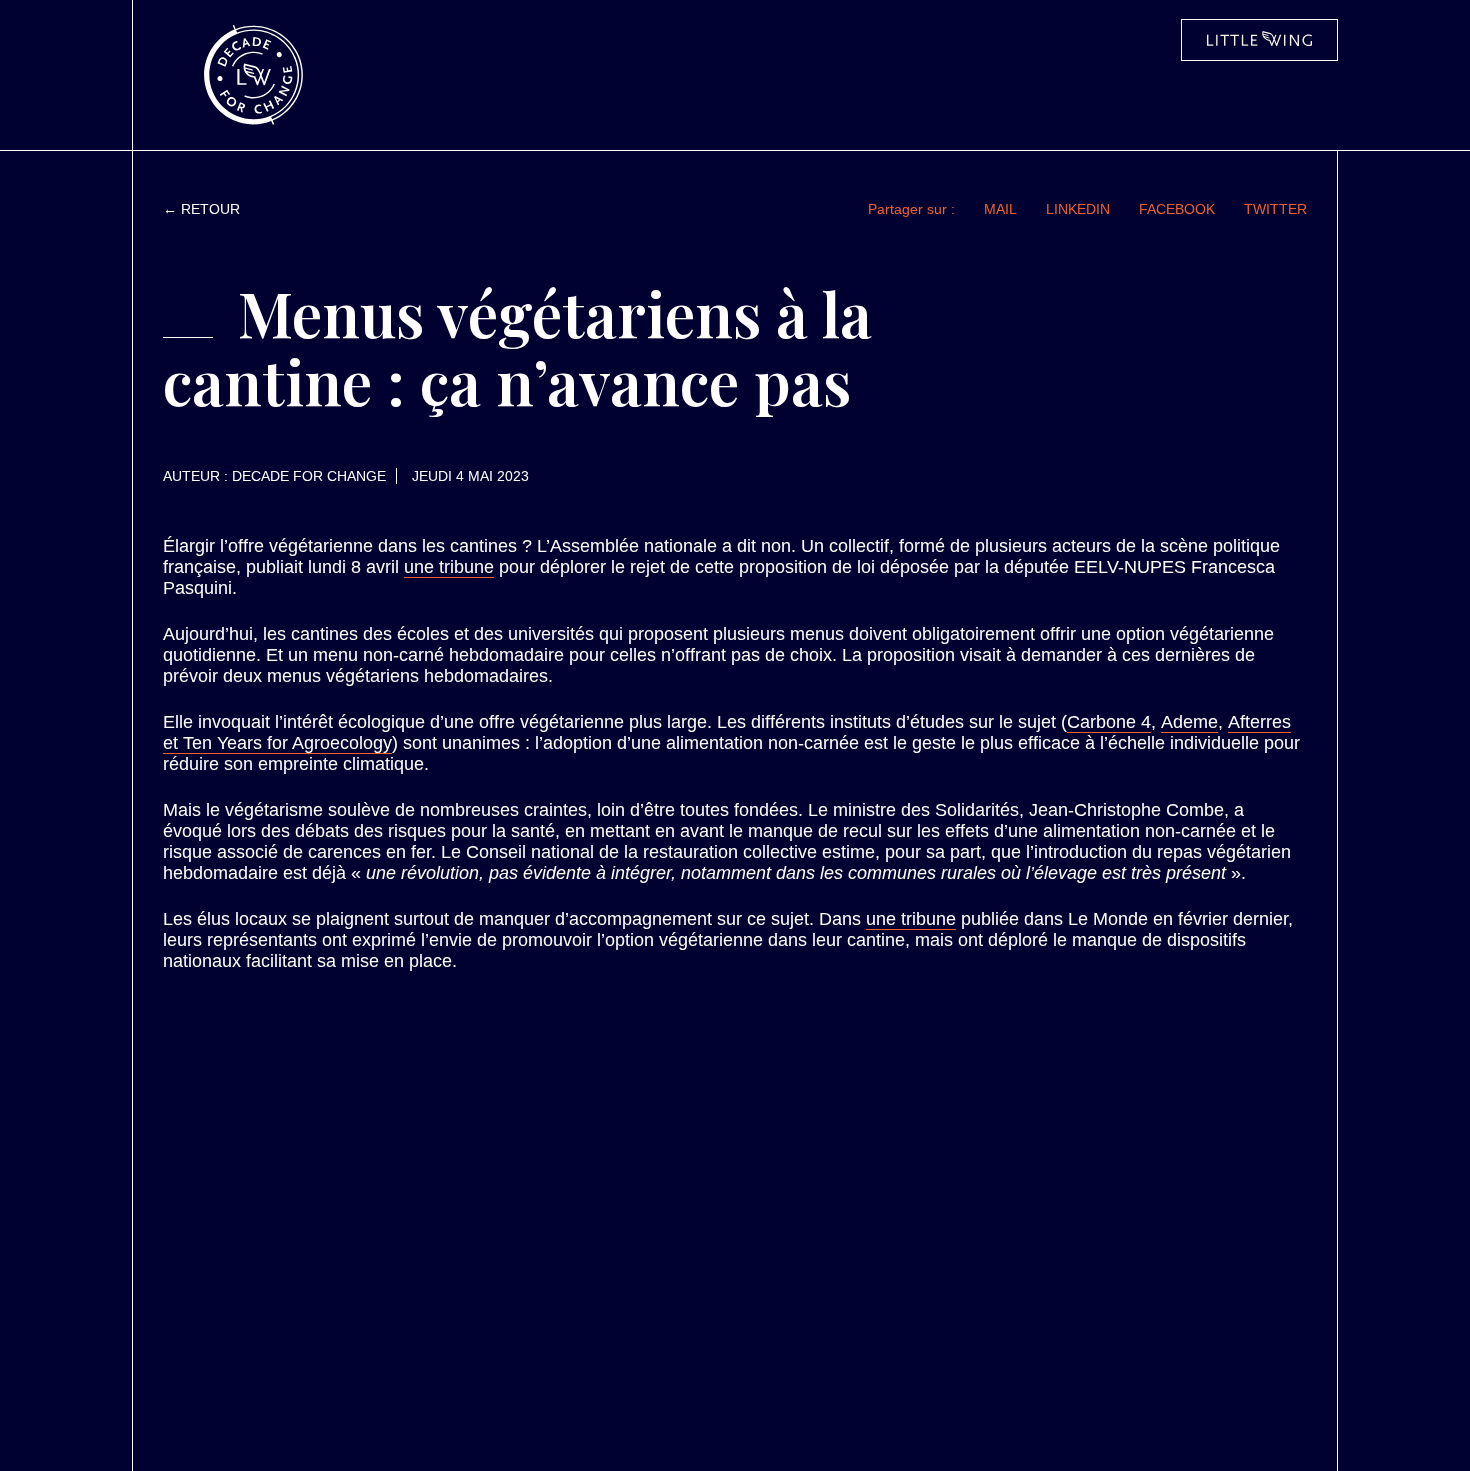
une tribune (449, 567)
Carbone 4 (1109, 722)
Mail (1000, 209)
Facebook (1177, 209)
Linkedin (1078, 209)
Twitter (1275, 209)
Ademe (1189, 722)
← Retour (201, 209)
